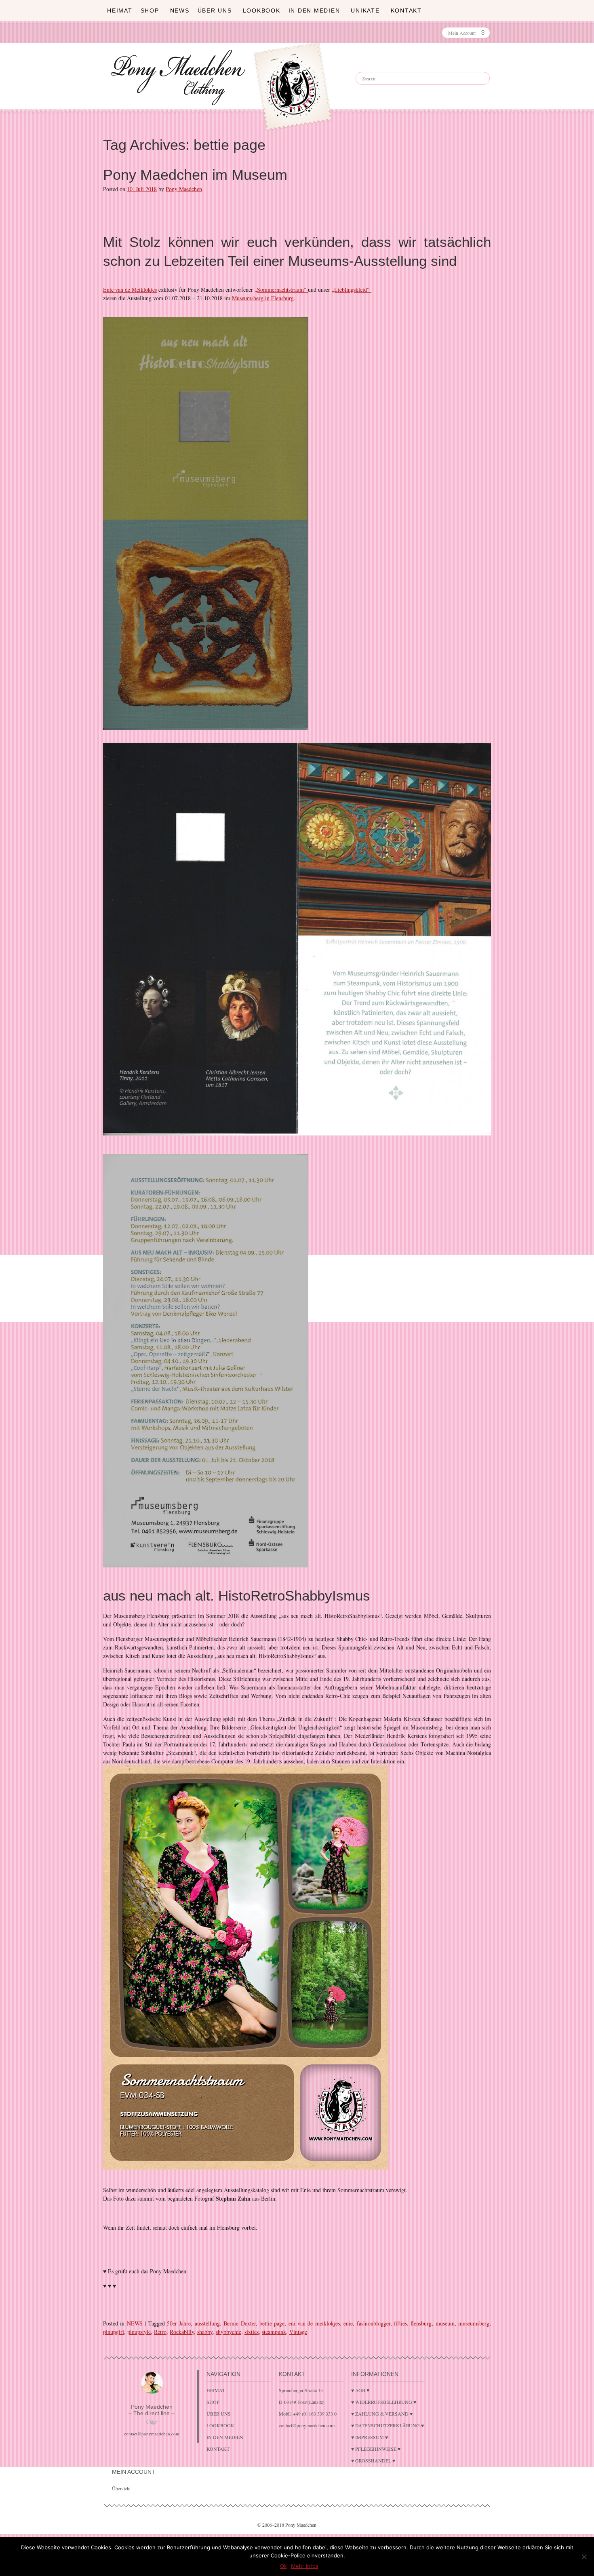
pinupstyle (139, 2332)
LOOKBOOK (262, 11)
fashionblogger (374, 2323)
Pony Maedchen (184, 189)
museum (445, 2323)
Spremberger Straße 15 (301, 2390)
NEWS (135, 2323)
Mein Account (462, 33)
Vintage (298, 2332)
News (180, 11)
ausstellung (207, 2323)
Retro (160, 2332)
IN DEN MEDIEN (314, 11)
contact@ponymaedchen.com (152, 2434)
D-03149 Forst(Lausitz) (302, 2402)
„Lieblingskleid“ (352, 290)
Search (378, 65)
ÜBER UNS (215, 11)
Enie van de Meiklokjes (130, 290)
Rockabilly (182, 2332)
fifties (400, 2323)
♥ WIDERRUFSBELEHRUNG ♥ (384, 2402)
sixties (252, 2332)
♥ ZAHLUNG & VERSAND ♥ (382, 2414)
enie (348, 2323)
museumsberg (474, 2323)
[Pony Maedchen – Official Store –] (311, 70)
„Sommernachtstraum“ (281, 290)
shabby (205, 2332)
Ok (283, 2566)
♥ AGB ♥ (360, 2390)
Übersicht (121, 2488)
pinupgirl (114, 2332)
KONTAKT (406, 11)
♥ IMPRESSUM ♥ (370, 2437)
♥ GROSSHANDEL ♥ (373, 2460)
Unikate (365, 11)
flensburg (421, 2323)
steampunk (274, 2332)
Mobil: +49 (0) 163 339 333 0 (308, 2414)
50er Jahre (179, 2323)
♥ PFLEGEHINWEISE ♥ (376, 2449)
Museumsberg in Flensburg (263, 298)
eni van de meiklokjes (314, 2323)
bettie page (272, 2323)
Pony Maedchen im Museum (195, 175)
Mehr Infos (305, 2566)
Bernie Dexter (239, 2323)
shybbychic (229, 2332)
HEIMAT (120, 11)
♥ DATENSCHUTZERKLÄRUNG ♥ (388, 2425)
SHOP (150, 11)
